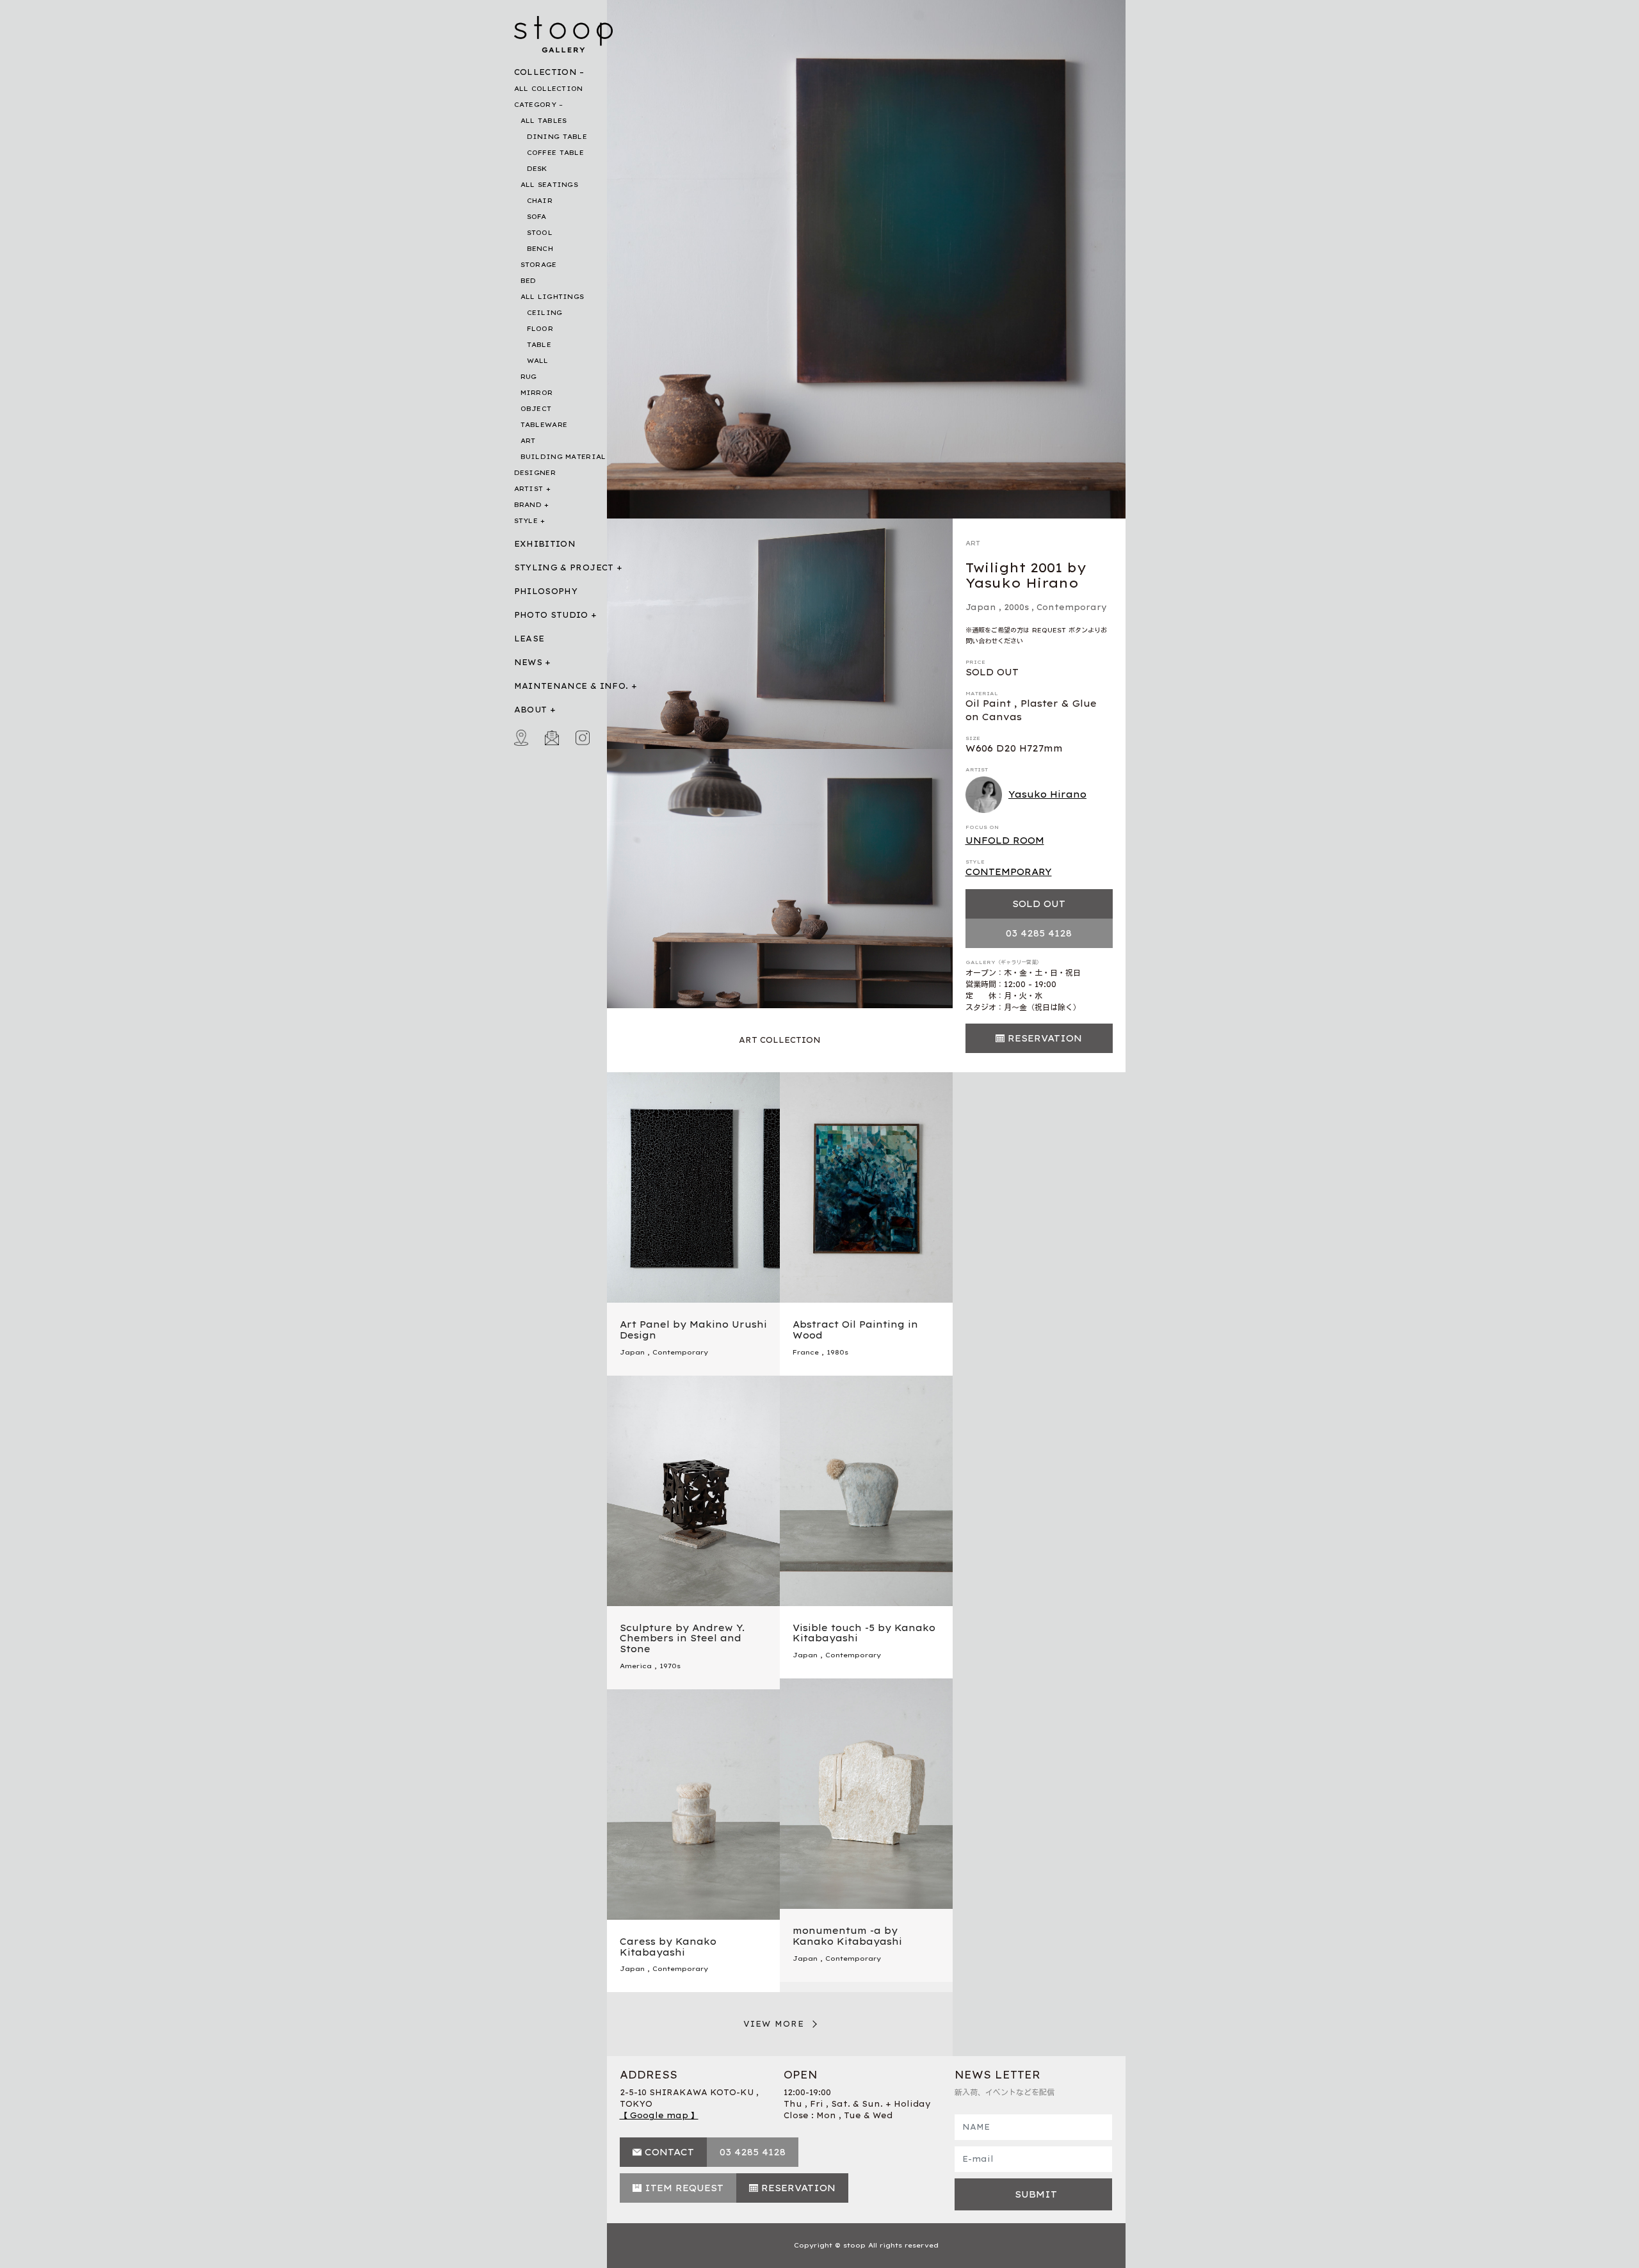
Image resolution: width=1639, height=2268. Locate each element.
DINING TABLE (557, 137)
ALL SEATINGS (550, 185)
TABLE (539, 345)
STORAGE (539, 265)
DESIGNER (535, 473)
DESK (537, 169)
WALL (538, 361)
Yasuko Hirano (1047, 794)
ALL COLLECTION (549, 89)
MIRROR (537, 393)
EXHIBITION (545, 544)
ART (528, 441)
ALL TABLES (544, 121)
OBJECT (536, 409)
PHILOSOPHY (546, 591)
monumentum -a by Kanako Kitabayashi (847, 1936)
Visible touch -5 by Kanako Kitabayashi (864, 1633)
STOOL (540, 233)
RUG (529, 377)
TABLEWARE (544, 425)
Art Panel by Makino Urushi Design (693, 1330)
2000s (1016, 607)
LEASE (529, 639)
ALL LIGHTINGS (553, 297)
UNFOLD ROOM (1005, 840)
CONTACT (669, 2152)
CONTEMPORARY (1009, 872)
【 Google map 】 (659, 2115)
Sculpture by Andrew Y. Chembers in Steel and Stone (682, 1639)
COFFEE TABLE (556, 153)
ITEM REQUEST (684, 2188)
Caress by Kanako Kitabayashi (668, 1947)
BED (529, 281)
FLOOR (540, 329)
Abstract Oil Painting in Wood (855, 1330)
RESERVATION (1045, 1038)
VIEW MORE (774, 2024)
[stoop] (564, 31)
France (806, 1352)
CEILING (545, 313)
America (636, 1666)
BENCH (540, 249)
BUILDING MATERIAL (563, 457)
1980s (837, 1352)
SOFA (537, 217)
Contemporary (1072, 607)
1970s (670, 1666)
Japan (981, 607)
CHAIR (540, 201)
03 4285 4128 (1039, 933)
